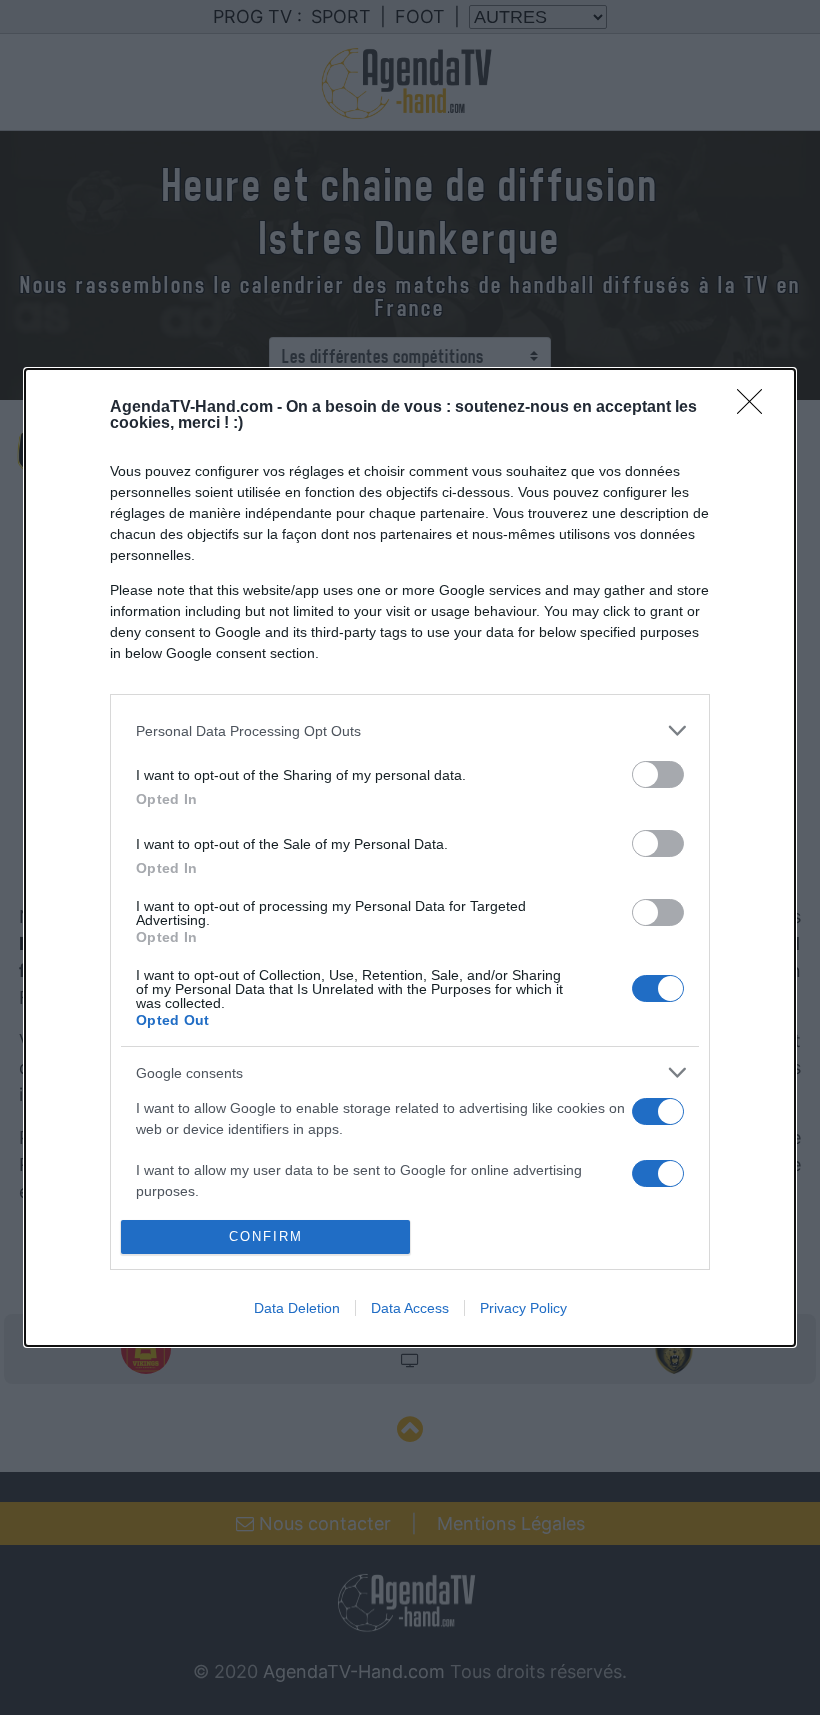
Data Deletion (297, 1308)
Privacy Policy (523, 1308)
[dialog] (410, 857)
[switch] (658, 774)
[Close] (756, 408)
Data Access (410, 1308)
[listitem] (410, 730)
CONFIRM (266, 1236)
